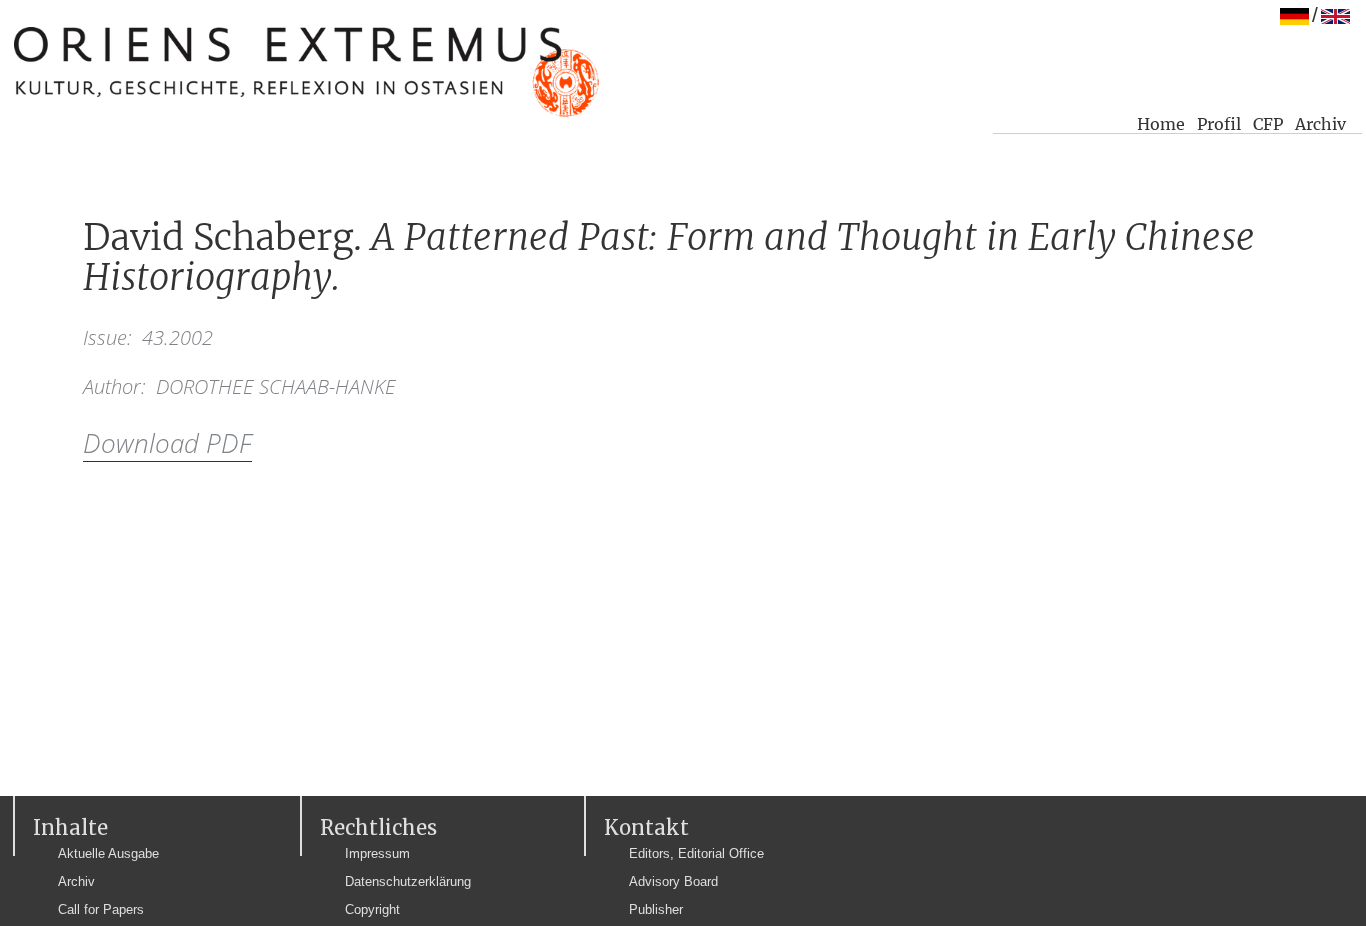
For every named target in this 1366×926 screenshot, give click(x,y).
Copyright (372, 909)
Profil (1219, 124)
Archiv (1320, 124)
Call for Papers (101, 909)
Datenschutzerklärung (408, 881)
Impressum (377, 853)
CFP (1268, 124)
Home (1161, 124)
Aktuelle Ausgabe (108, 853)
